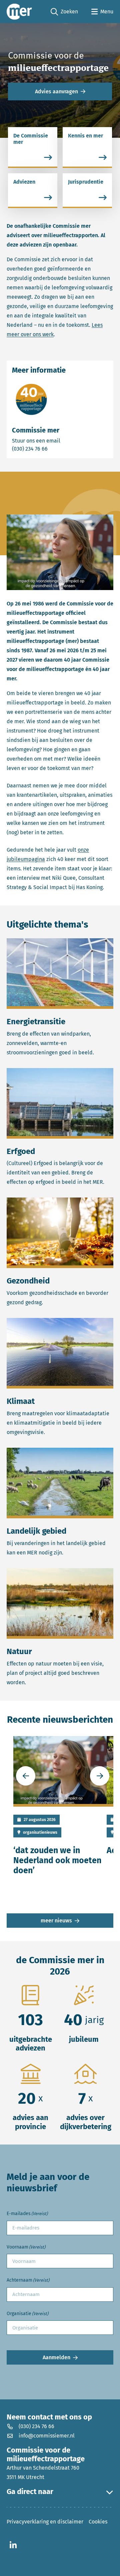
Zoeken (64, 12)
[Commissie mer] (19, 12)
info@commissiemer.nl (47, 2436)
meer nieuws (56, 1921)
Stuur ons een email (60, 441)
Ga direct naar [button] (30, 2492)
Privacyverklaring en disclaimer (45, 2522)
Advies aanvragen (56, 91)
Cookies (98, 2522)
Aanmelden (56, 2357)
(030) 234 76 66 (53, 449)
